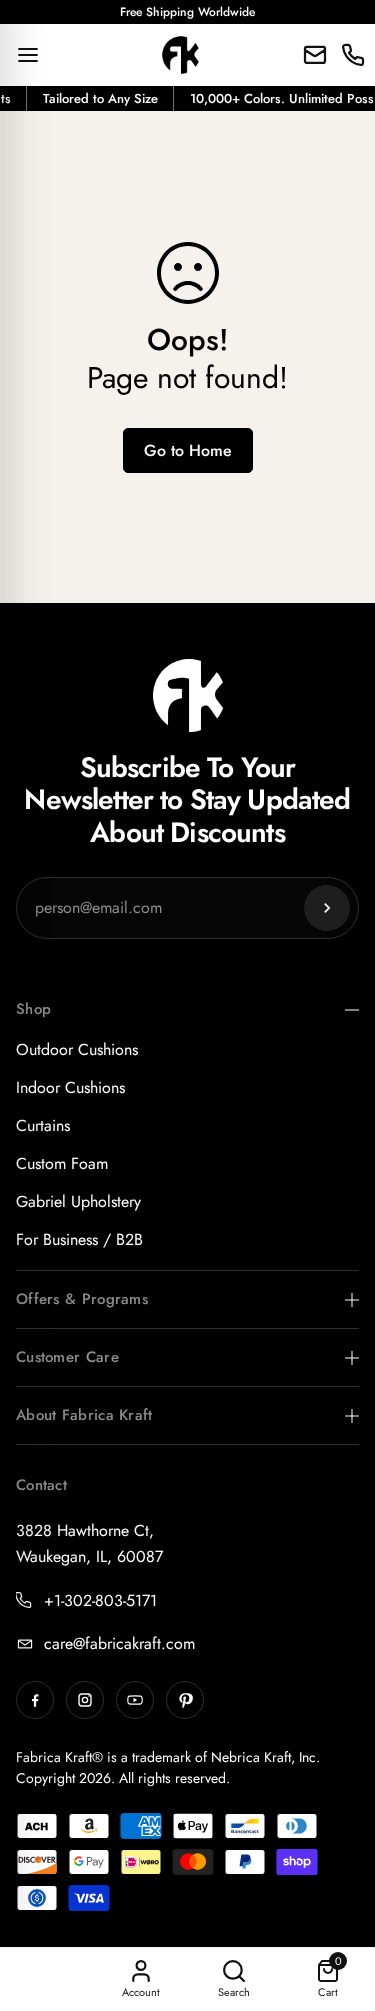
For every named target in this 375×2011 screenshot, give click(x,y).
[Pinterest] (185, 1700)
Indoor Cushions (70, 1087)
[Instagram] (85, 1700)
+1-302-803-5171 (100, 1600)
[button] (328, 1979)
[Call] (353, 55)
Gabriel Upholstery (78, 1201)
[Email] (315, 55)
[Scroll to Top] (339, 1905)
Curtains (43, 1125)
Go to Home (188, 450)
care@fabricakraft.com (119, 1643)
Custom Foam (62, 1163)
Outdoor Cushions (77, 1049)
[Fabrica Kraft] (181, 55)
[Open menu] (28, 55)
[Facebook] (35, 1700)
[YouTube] (135, 1700)
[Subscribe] (327, 908)
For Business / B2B (79, 1239)
